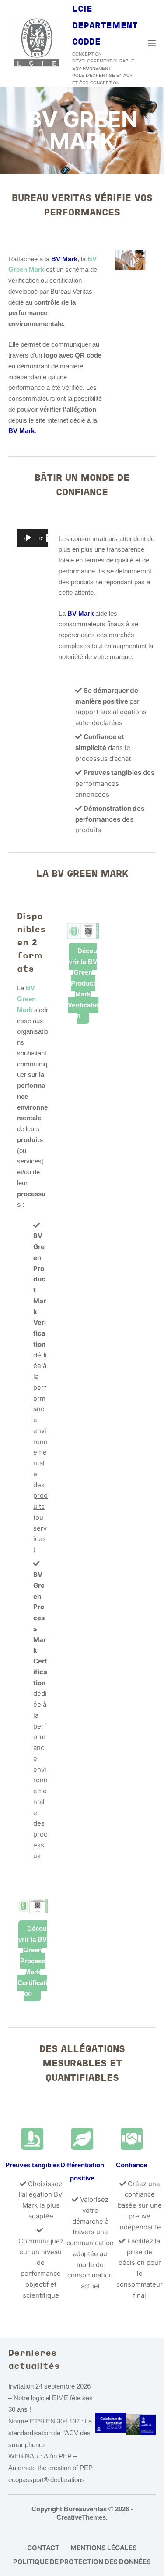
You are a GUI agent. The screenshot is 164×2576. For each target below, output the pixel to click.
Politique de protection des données (82, 2562)
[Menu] (152, 43)
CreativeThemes (81, 2517)
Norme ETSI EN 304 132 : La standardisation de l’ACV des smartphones (50, 2433)
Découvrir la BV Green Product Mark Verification (83, 983)
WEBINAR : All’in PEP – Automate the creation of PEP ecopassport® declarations (51, 2468)
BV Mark (21, 431)
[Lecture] (28, 538)
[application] (33, 538)
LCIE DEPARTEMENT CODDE (105, 26)
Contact (43, 2548)
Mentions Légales (104, 2548)
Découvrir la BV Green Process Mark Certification (32, 1961)
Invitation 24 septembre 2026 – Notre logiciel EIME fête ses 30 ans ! (51, 2398)
